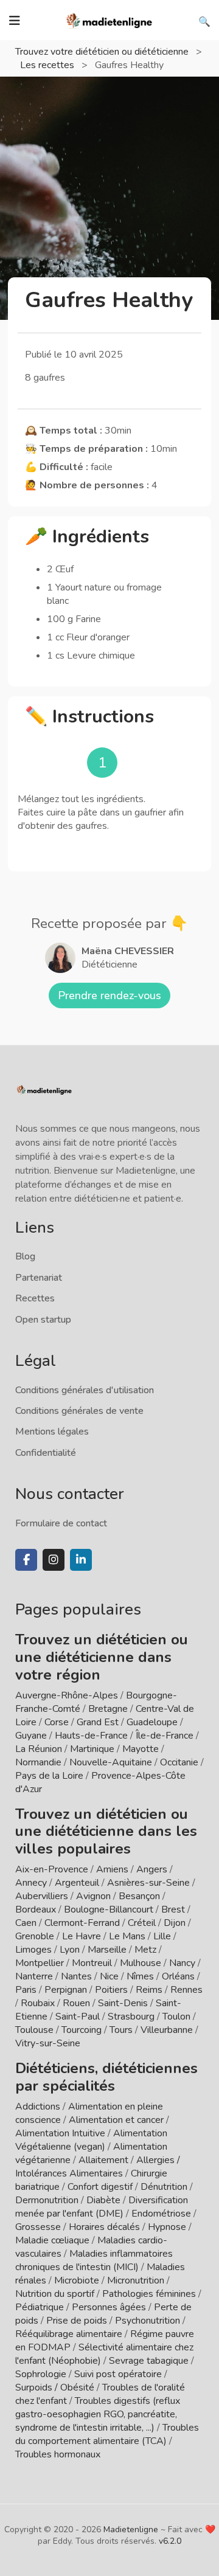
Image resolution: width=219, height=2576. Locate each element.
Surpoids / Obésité (55, 2387)
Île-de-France (165, 1736)
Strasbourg (131, 2017)
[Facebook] (26, 1560)
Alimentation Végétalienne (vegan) (91, 2140)
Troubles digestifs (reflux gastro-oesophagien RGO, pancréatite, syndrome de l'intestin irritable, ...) (98, 2414)
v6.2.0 (170, 2541)
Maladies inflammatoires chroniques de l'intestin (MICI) (94, 2260)
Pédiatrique (40, 2307)
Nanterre (34, 1976)
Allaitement (103, 2160)
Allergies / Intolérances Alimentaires (98, 2167)
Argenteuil (77, 1883)
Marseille (107, 1950)
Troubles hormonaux (58, 2454)
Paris (26, 1990)
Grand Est (98, 1722)
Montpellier (40, 1963)
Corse (57, 1722)
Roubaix (38, 2003)
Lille (162, 1936)
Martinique (92, 1749)
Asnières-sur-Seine (148, 1883)
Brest (173, 1909)
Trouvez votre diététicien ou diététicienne (103, 52)
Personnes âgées (109, 2307)
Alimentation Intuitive (60, 2133)
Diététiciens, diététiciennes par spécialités (106, 2077)
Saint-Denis (123, 2003)
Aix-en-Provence (52, 1869)
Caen (26, 1923)
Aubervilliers (42, 1896)
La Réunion (39, 1749)
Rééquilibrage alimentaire (69, 2334)
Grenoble (35, 1936)
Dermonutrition (48, 2200)
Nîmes (140, 1976)
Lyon (70, 1950)
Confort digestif (100, 2187)
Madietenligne (131, 2529)
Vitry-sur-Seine (48, 2043)
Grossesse (38, 2227)
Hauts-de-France (91, 1736)
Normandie (38, 1762)
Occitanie (179, 1762)
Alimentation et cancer (116, 2120)
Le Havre (82, 1936)
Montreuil (92, 1963)
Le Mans (127, 1936)
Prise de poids (77, 2321)
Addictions (38, 2107)
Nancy (182, 1963)
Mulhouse (141, 1963)
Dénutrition (164, 2187)
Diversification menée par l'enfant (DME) (102, 2207)
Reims (149, 1990)
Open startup (43, 1320)
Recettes (35, 1298)
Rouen (76, 2003)
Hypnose (167, 2227)
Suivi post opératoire (118, 2374)
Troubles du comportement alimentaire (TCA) (107, 2434)
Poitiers (111, 1990)
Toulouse (34, 2030)
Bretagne (108, 1709)
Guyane (31, 1736)
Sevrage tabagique (149, 2361)
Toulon (176, 2017)
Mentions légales (52, 1432)
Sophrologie (41, 2374)
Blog (25, 1256)
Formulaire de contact (61, 1523)
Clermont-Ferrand (82, 1923)
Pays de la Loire (49, 1776)
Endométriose (161, 2214)
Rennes (186, 1990)
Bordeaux (36, 1909)
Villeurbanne (167, 2030)
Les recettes (48, 65)
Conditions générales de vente (79, 1411)
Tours (121, 2030)
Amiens (112, 1869)
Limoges (33, 1950)
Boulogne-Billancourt (109, 1909)
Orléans (178, 1976)
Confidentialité (46, 1453)
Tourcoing (82, 2030)
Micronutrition (136, 2280)
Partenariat (39, 1278)
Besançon (139, 1896)
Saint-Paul (78, 2017)
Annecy (31, 1883)
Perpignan (66, 1990)
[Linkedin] (81, 1560)
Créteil (142, 1923)
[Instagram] (54, 1560)
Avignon (93, 1896)
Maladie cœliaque (52, 2240)
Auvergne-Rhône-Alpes (67, 1695)
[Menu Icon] (15, 21)
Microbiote (78, 2280)
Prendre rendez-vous (109, 995)
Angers (152, 1869)
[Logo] (109, 19)
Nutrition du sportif (55, 2294)
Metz (145, 1950)
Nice (109, 1976)
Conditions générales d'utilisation (85, 1390)
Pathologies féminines (149, 2294)
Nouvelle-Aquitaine (111, 1762)
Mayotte (141, 1749)
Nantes (76, 1976)
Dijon (175, 1923)
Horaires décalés (104, 2227)
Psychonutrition (148, 2321)
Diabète (103, 2200)
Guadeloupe (152, 1722)
